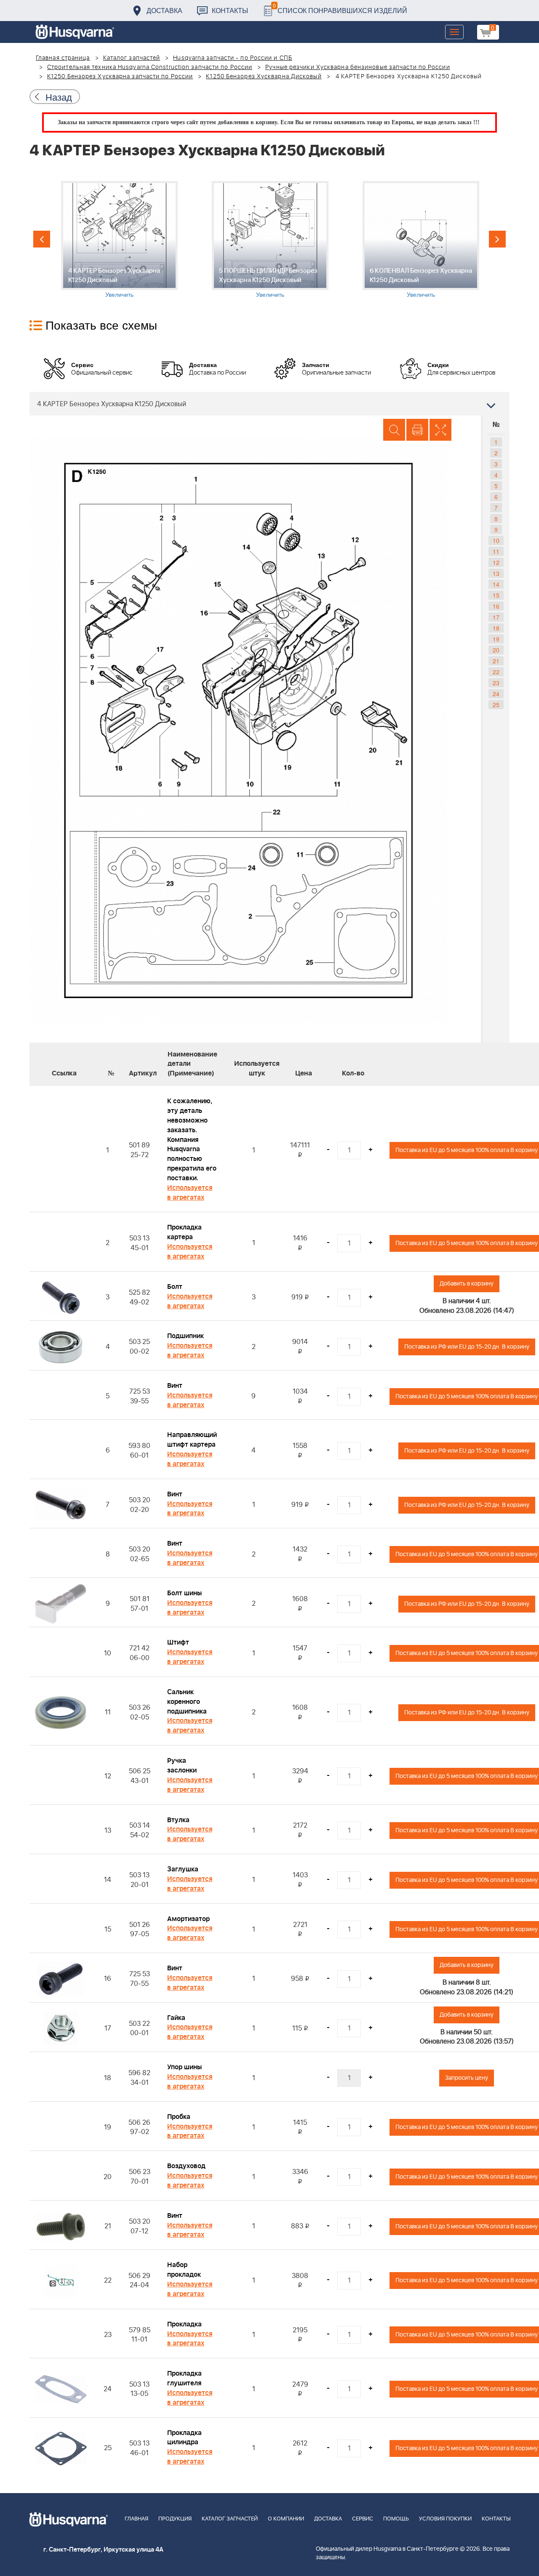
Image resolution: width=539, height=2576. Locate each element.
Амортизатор (188, 1919)
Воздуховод (186, 2166)
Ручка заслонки (182, 1766)
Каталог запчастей (132, 58)
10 (496, 540)
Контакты (230, 10)
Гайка (176, 2018)
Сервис (363, 2519)
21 (496, 661)
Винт (175, 1386)
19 (496, 639)
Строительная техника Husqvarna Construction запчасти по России (150, 67)
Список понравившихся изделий (340, 8)
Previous (42, 239)
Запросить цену (467, 2078)
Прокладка (184, 2324)
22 (496, 672)
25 (496, 705)
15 (496, 595)
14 (496, 584)
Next (497, 239)
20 (496, 650)
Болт (175, 1287)
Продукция (175, 2519)
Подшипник (185, 1336)
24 (496, 694)
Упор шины (184, 2067)
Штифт (178, 1642)
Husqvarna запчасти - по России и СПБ (233, 58)
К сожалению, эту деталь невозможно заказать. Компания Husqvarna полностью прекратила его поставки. (192, 1140)
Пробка (179, 2117)
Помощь (396, 2519)
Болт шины (184, 1593)
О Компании (286, 2519)
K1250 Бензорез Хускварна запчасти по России (120, 77)
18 (496, 628)
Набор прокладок (184, 2270)
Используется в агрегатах (190, 1193)
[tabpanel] (119, 240)
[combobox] (269, 404)
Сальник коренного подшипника (187, 1702)
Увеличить (119, 294)
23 (496, 683)
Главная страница (63, 58)
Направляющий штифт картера (192, 1440)
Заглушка (183, 1869)
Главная (136, 2519)
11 (496, 551)
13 (496, 573)
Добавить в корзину (467, 1284)
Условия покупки (445, 2519)
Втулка (178, 1820)
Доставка (164, 10)
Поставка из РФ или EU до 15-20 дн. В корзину (467, 1347)
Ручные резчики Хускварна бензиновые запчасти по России (358, 67)
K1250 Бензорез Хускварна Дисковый (264, 77)
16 (496, 606)
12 (496, 562)
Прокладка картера (184, 1232)
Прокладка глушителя (184, 2378)
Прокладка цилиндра (184, 2438)
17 (496, 617)
